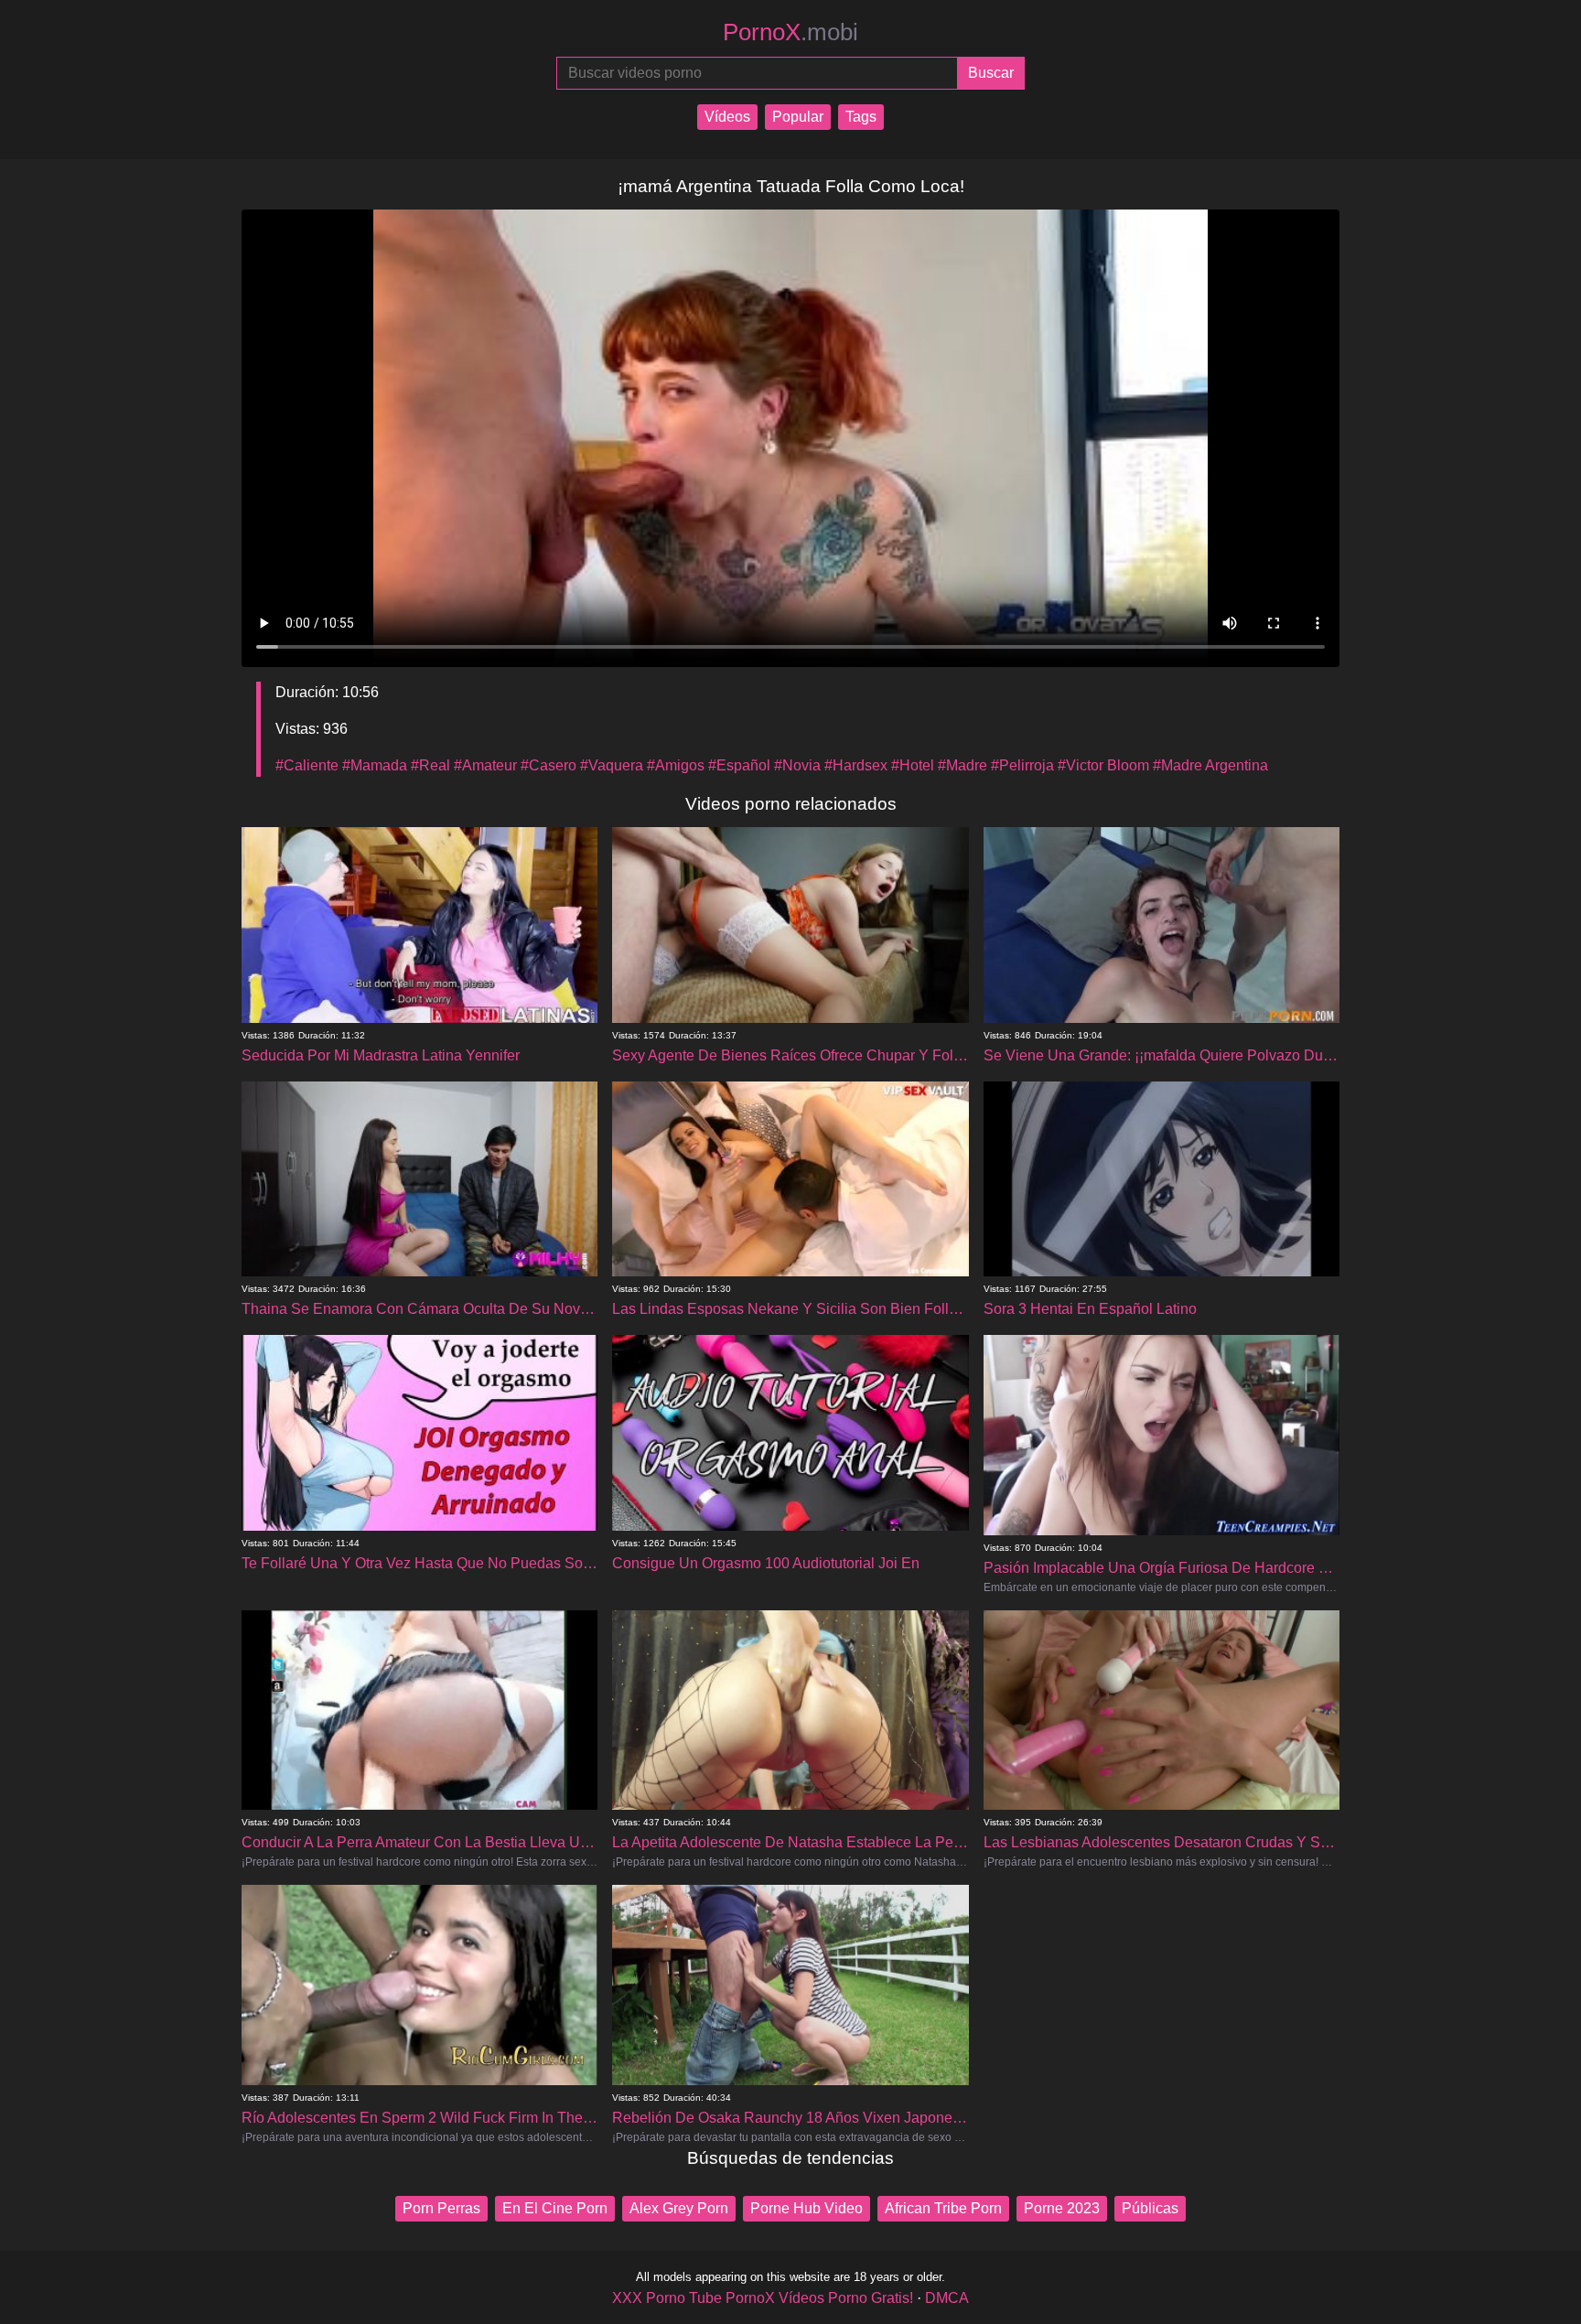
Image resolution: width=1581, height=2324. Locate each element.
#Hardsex (856, 765)
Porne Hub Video (807, 2208)
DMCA (947, 2298)
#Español (739, 765)
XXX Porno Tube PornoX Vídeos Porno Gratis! (763, 2298)
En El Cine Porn (555, 2208)
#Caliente (307, 765)
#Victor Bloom (1103, 765)
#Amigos (676, 765)
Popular (798, 117)
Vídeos (727, 117)
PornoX (790, 32)
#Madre (963, 765)
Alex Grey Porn (679, 2208)
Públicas (1150, 2208)
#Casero (549, 765)
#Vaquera (612, 765)
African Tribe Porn (943, 2208)
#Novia (797, 765)
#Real (430, 765)
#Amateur (485, 765)
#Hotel (913, 765)
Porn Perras (441, 2208)
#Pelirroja (1022, 765)
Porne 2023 (1062, 2208)
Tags (861, 117)
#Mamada (375, 765)
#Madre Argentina (1210, 765)
